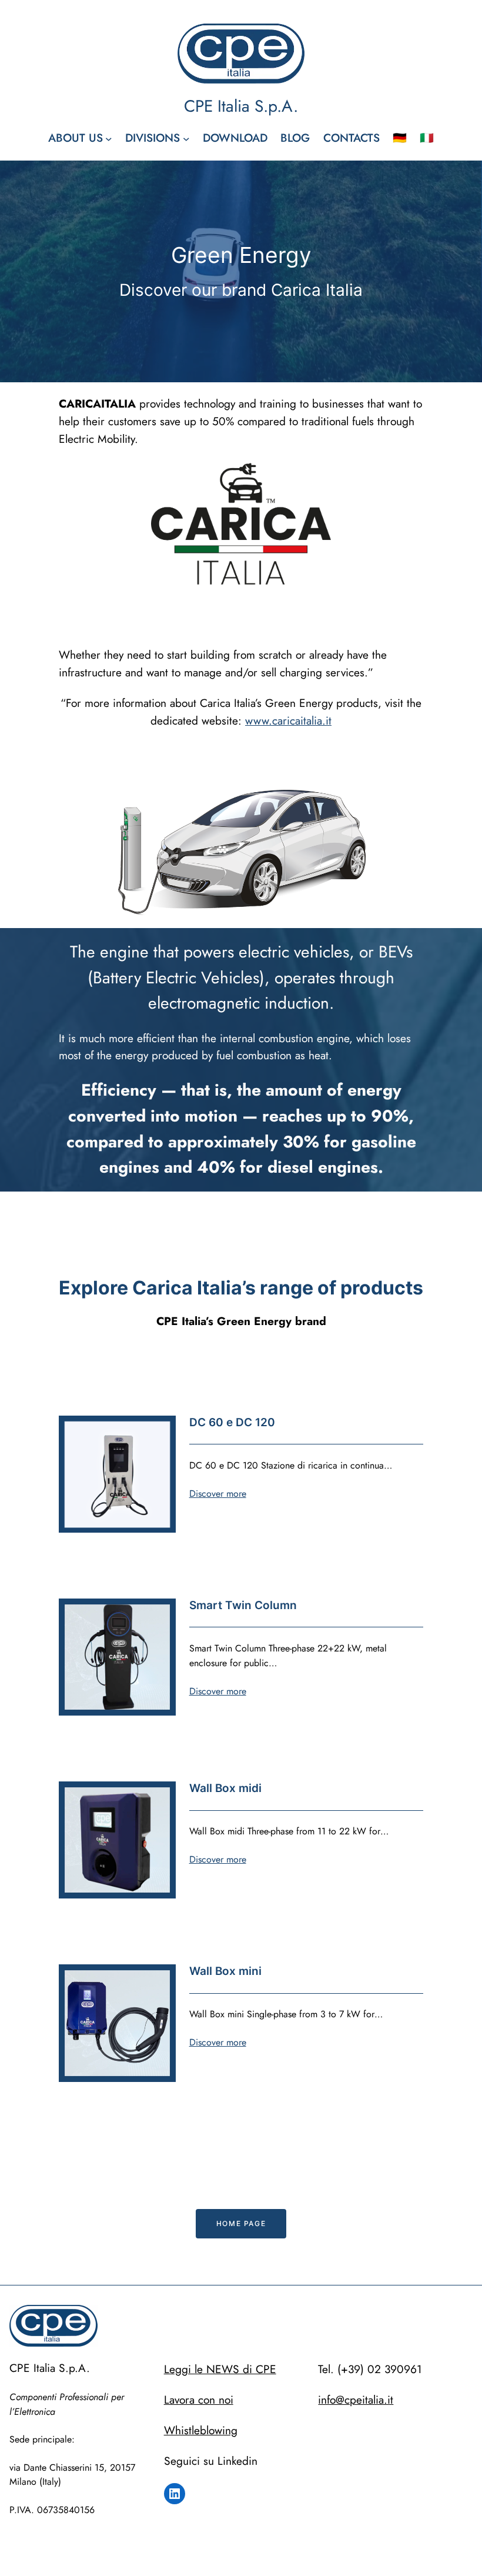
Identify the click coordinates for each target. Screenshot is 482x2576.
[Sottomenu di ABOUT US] (109, 139)
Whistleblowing (201, 2430)
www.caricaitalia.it (288, 720)
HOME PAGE (241, 2223)
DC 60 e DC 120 (232, 1422)
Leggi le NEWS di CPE (220, 2369)
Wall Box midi (225, 1788)
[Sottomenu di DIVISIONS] (186, 139)
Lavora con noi (199, 2400)
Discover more (218, 1494)
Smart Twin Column (243, 1605)
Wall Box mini (225, 1971)
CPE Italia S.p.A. (241, 106)
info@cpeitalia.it (356, 2400)
